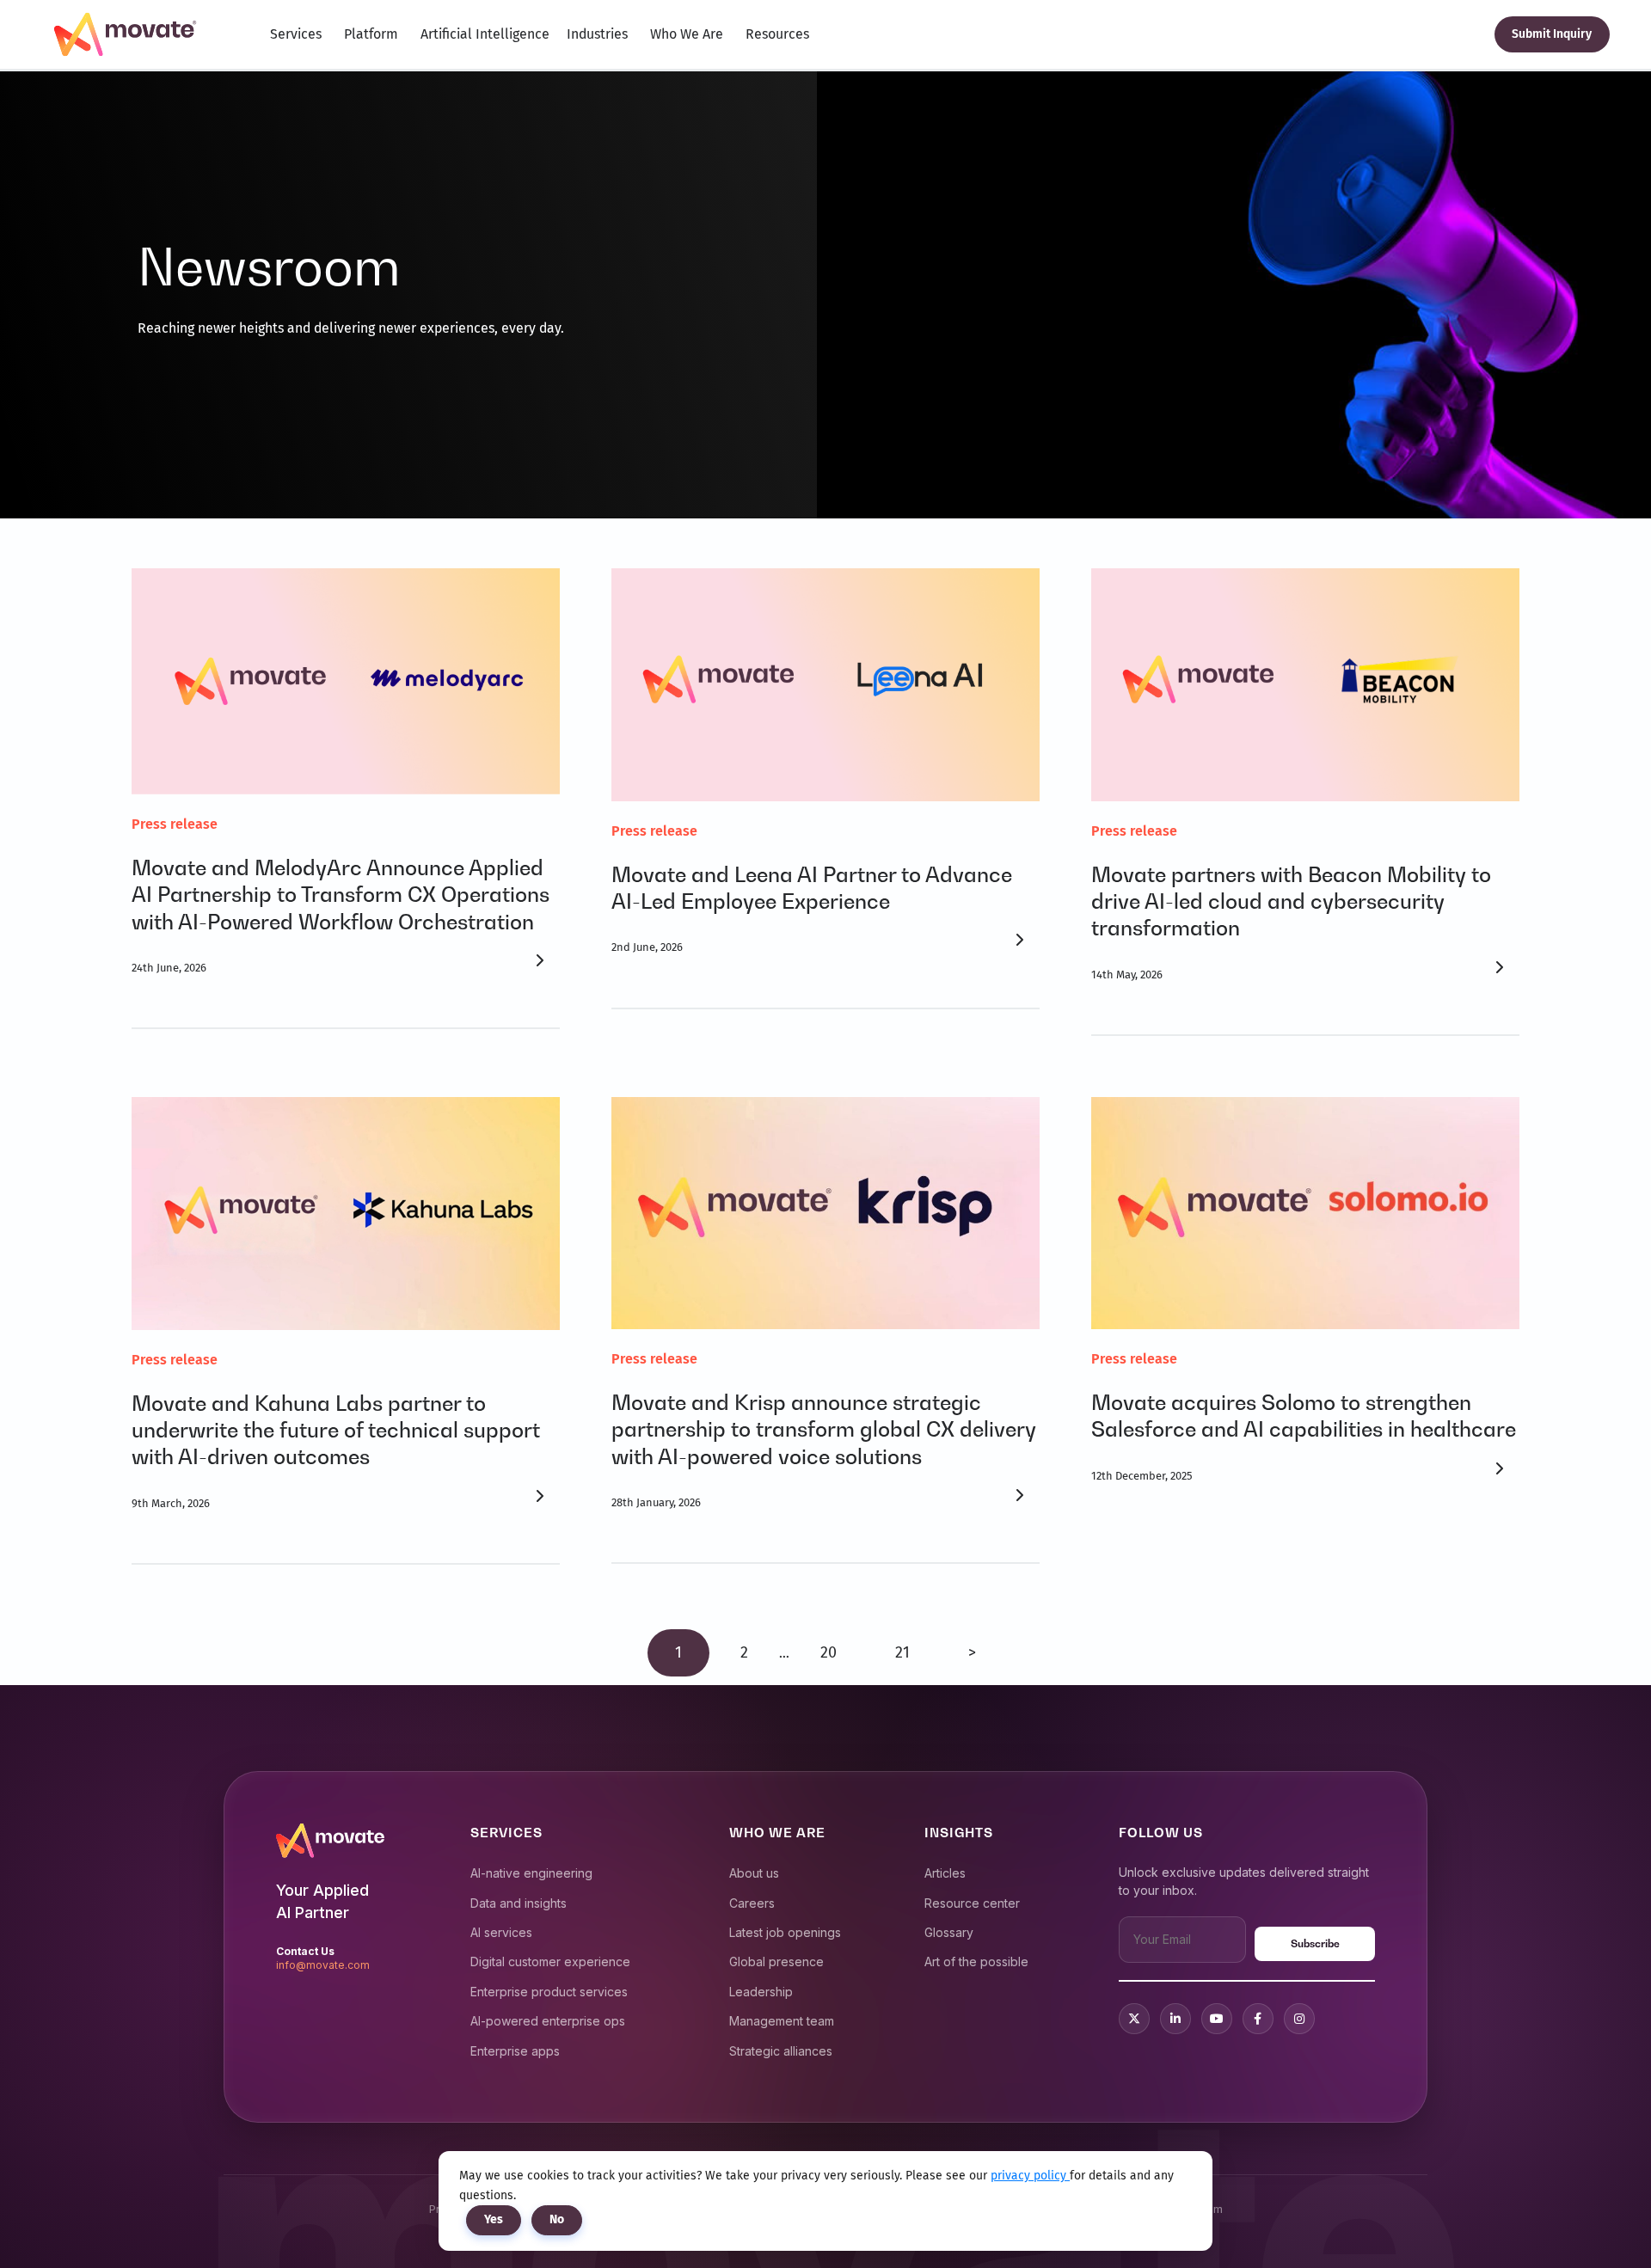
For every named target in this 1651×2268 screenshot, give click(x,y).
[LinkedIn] (1175, 2019)
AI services (501, 1932)
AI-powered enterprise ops (548, 2021)
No (557, 2219)
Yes (494, 2219)
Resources (777, 34)
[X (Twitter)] (1134, 2019)
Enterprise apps (515, 2051)
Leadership (761, 1992)
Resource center (972, 1903)
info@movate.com (323, 1965)
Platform (371, 34)
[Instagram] (1299, 2019)
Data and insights (519, 1903)
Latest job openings (785, 1932)
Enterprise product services (549, 1992)
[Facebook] (1258, 2019)
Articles (945, 1873)
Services (296, 34)
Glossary (949, 1932)
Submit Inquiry (1552, 34)
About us (754, 1873)
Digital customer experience (550, 1962)
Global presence (776, 1962)
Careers (752, 1903)
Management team (782, 2021)
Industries (597, 34)
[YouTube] (1217, 2019)
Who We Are (687, 34)
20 (829, 1652)
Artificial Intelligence (485, 34)
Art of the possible (976, 1962)
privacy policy (1030, 2176)
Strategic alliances (781, 2051)
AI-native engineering (531, 1873)
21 (902, 1652)
